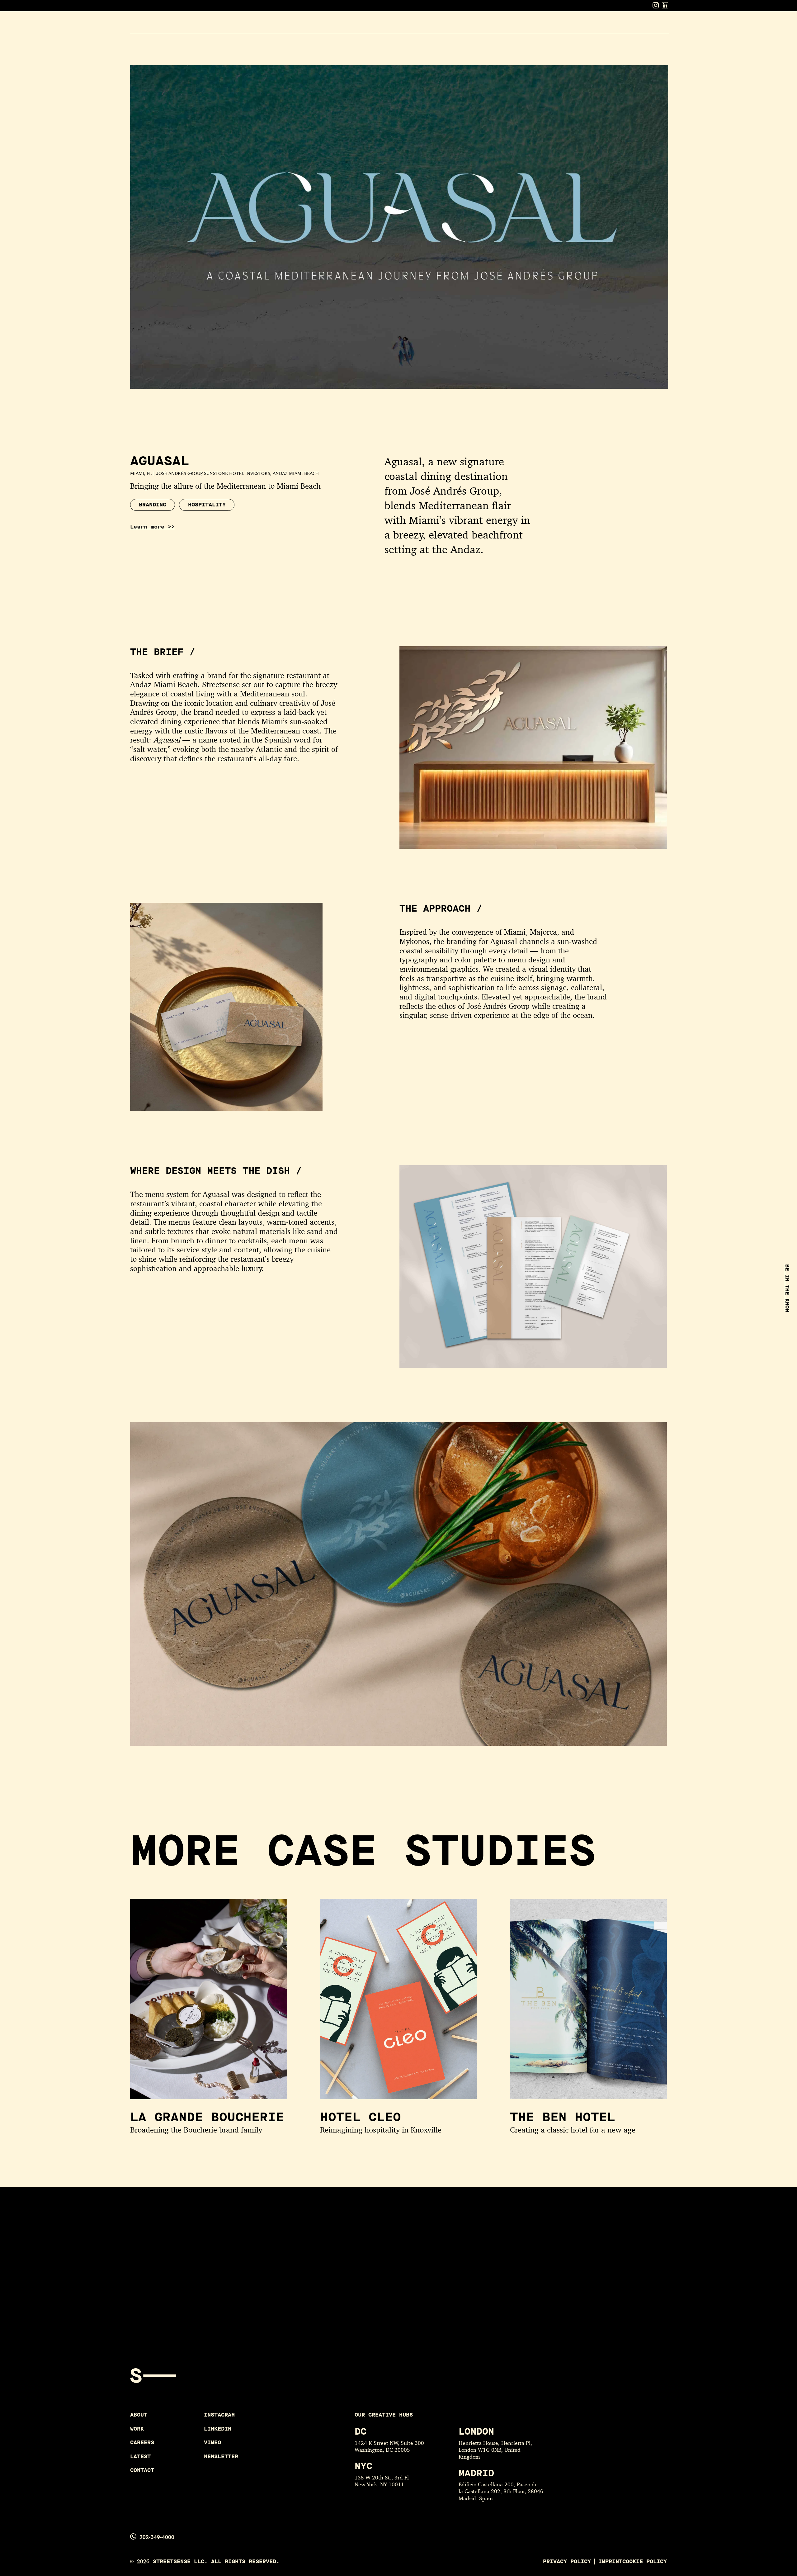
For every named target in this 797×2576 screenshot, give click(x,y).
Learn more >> (152, 527)
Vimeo (212, 2443)
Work (561, 25)
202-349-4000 (157, 2537)
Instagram (219, 2415)
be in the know (787, 1288)
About (535, 25)
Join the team (241, 2286)
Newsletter (221, 2457)
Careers (591, 25)
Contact (656, 25)
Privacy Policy (567, 2562)
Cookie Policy (645, 2562)
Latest (623, 25)
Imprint (610, 2562)
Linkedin (218, 2429)
